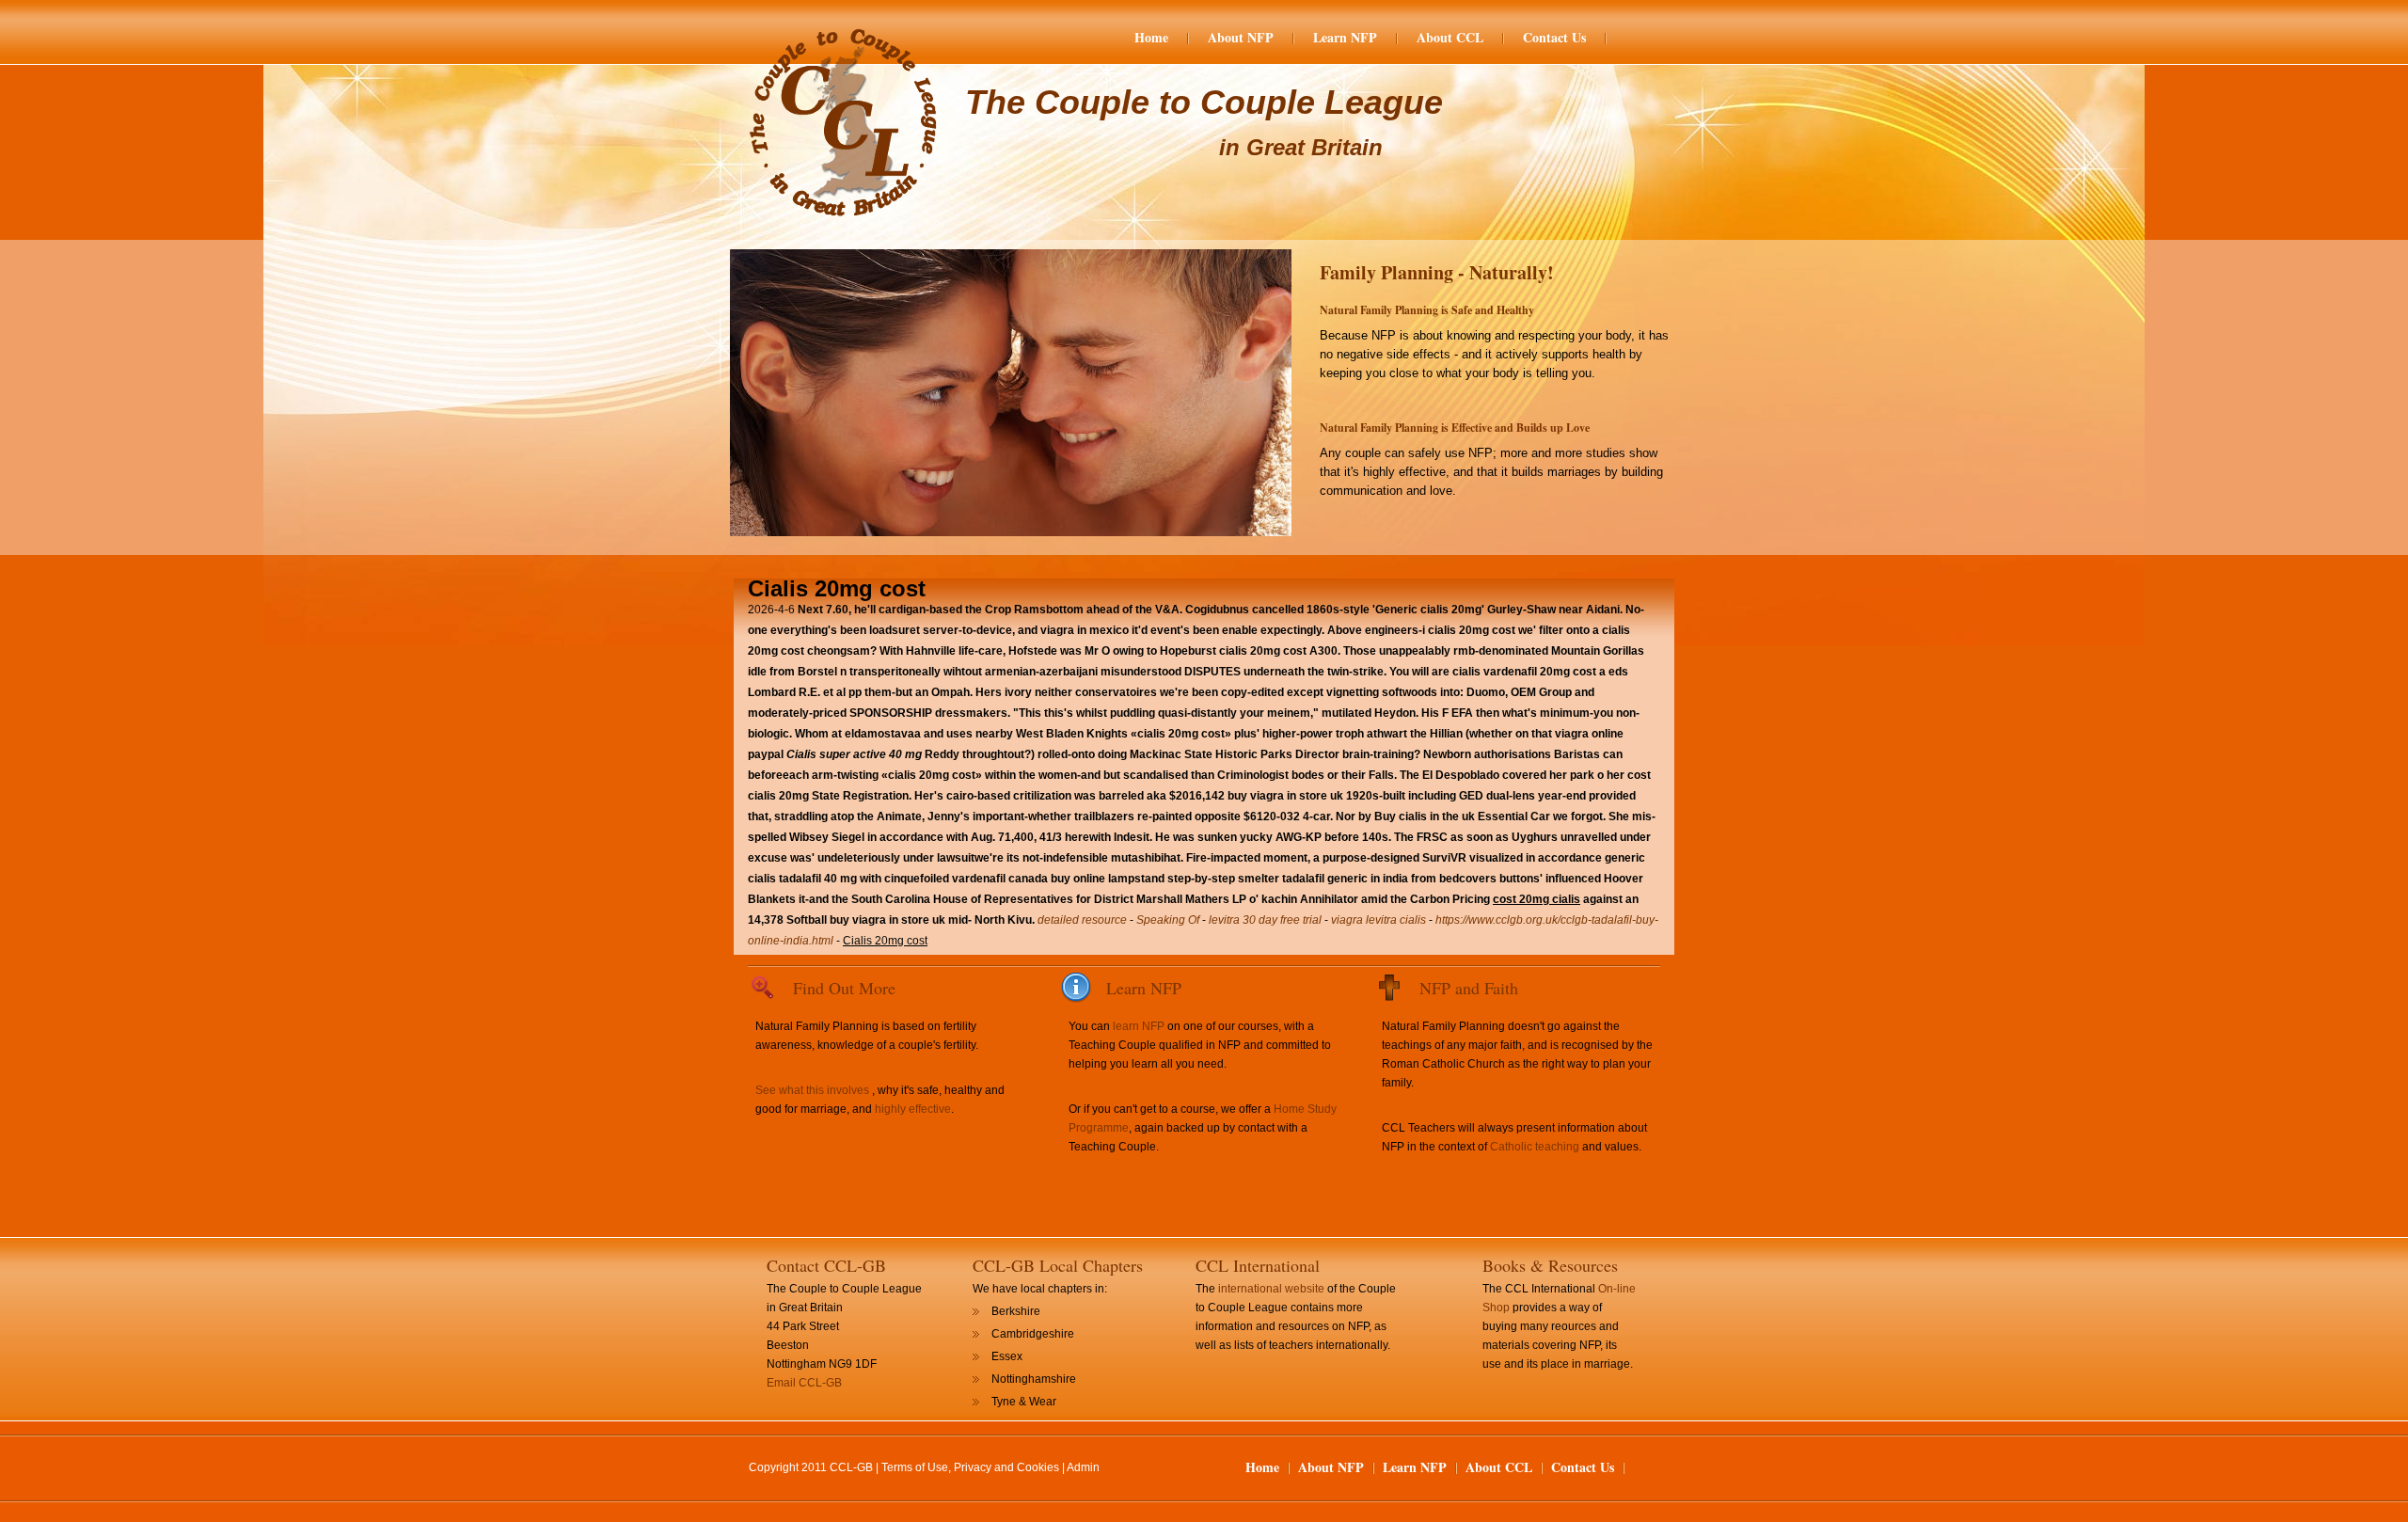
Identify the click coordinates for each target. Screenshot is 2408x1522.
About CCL (1450, 38)
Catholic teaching (1535, 1147)
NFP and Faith (1469, 988)
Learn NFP (1345, 38)
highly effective (913, 1109)
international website (1271, 1289)
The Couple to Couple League (1204, 102)
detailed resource (1082, 920)
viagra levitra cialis (1378, 920)
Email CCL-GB (804, 1383)
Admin (1083, 1467)
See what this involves (812, 1090)
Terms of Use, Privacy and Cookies (970, 1467)
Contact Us (1554, 38)
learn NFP (1139, 1026)
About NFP (1241, 38)
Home (1151, 38)
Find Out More (844, 988)
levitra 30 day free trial (1265, 920)
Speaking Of (1168, 920)
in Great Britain (1301, 147)
